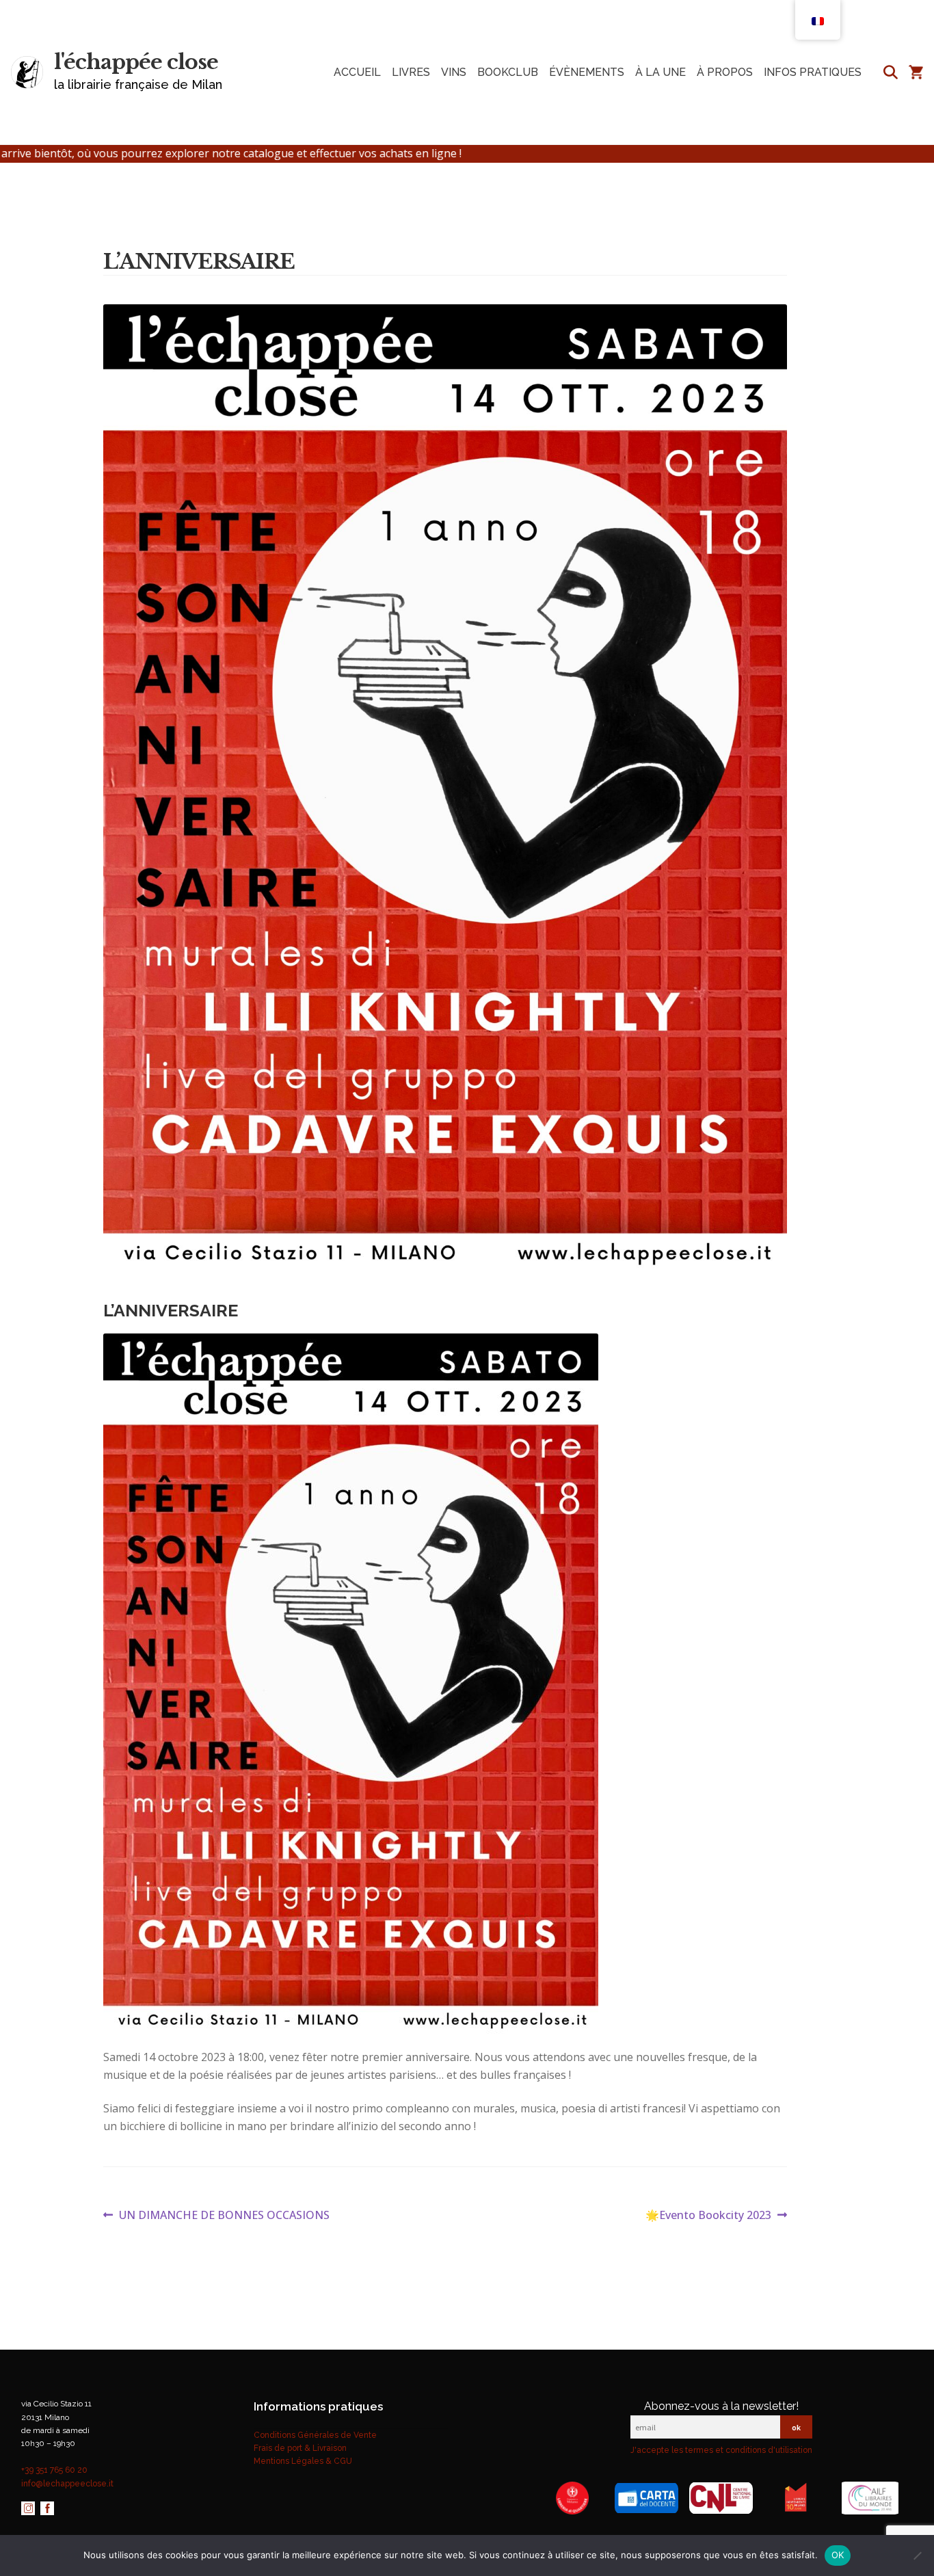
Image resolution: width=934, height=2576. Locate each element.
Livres (411, 72)
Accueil (357, 72)
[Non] (917, 2555)
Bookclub (508, 72)
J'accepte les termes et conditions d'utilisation (721, 2450)
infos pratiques (813, 72)
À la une (661, 72)
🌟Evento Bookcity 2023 (708, 2216)
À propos (725, 72)
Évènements (587, 72)
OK (838, 2555)
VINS (454, 72)
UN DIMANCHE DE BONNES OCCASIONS (224, 2216)
